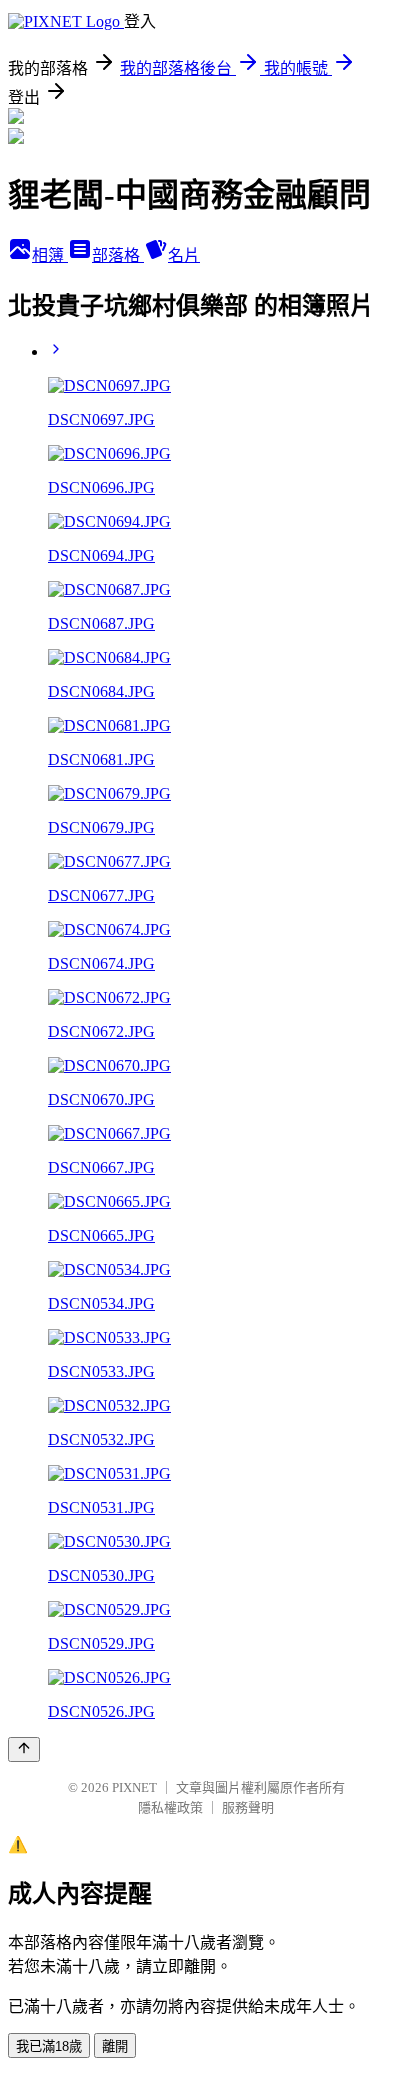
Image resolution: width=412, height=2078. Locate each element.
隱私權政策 (170, 1807)
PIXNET (134, 1787)
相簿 (50, 255)
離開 (115, 2046)
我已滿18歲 (49, 2046)
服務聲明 (248, 1807)
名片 (184, 255)
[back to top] (24, 1749)
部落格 (118, 255)
